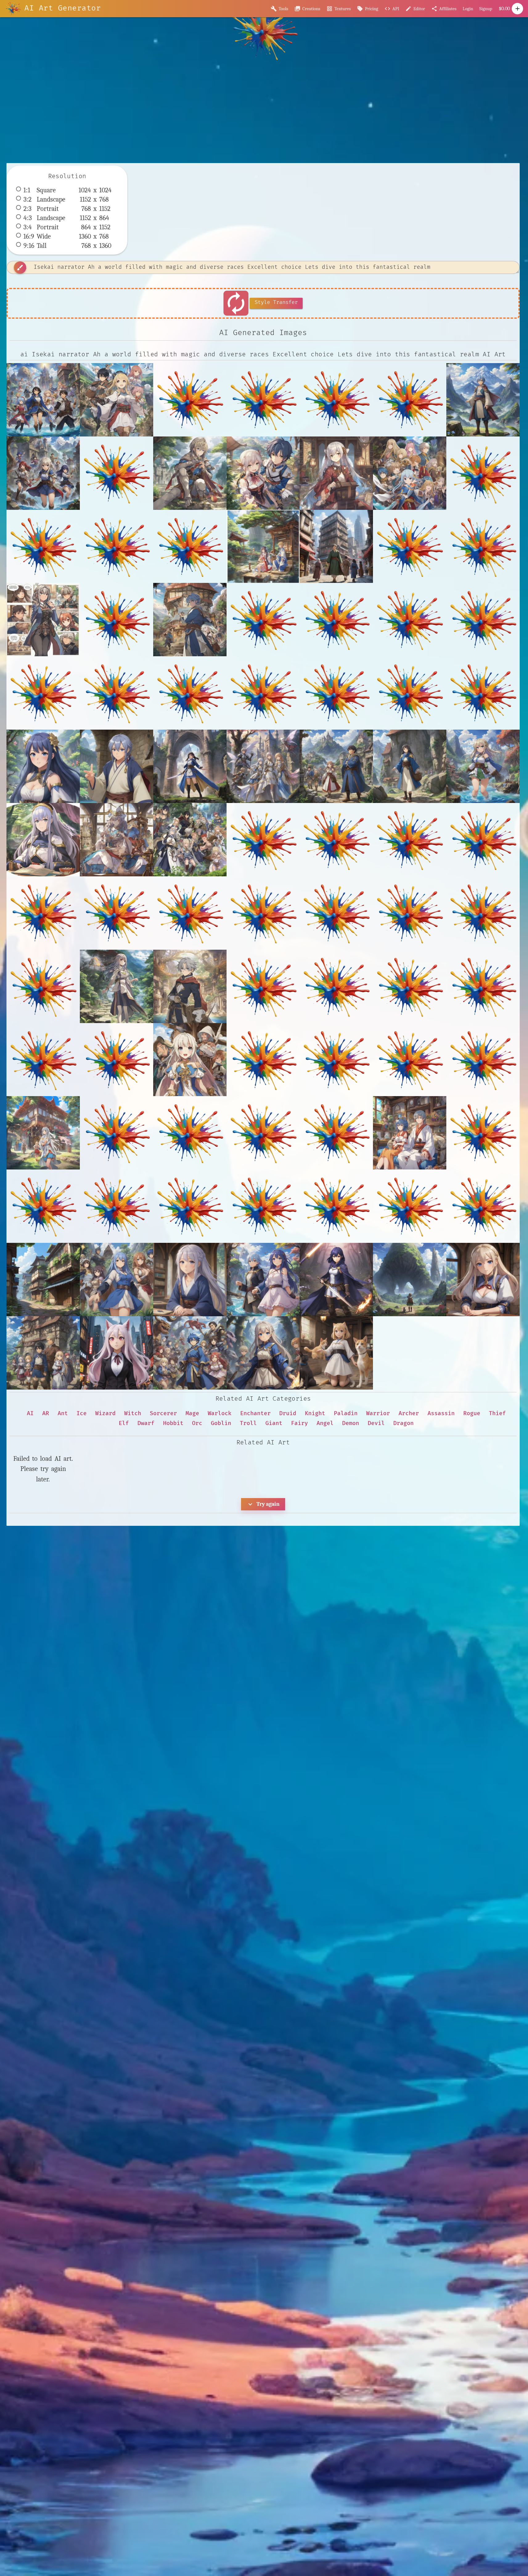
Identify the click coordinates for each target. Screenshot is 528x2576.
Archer (409, 1413)
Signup (486, 9)
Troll (248, 1423)
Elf (124, 1423)
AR (46, 1413)
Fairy (299, 1423)
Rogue (472, 1413)
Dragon (403, 1423)
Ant (63, 1413)
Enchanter (255, 1413)
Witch (133, 1413)
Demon (351, 1423)
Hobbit (173, 1423)
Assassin (441, 1413)
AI (30, 1413)
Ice (82, 1413)
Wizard (105, 1413)
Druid (288, 1413)
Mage (192, 1413)
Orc (197, 1423)
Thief (497, 1413)
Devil (376, 1423)
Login (468, 9)
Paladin (346, 1413)
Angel (325, 1423)
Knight (315, 1413)
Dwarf (146, 1423)
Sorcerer (163, 1413)
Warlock (220, 1413)
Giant (274, 1423)
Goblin (221, 1423)
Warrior (378, 1413)
